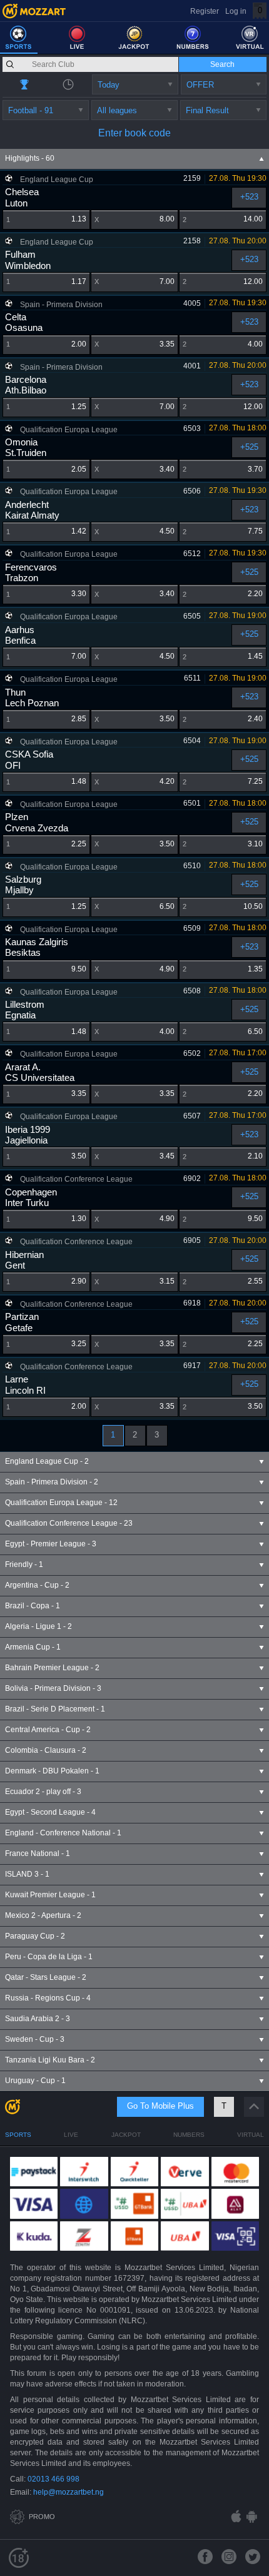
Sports (18, 2135)
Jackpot (126, 2135)
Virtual (251, 2135)
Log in (236, 11)
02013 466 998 (53, 2479)
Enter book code (134, 133)
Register (205, 11)
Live (71, 2135)
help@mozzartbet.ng (69, 2492)
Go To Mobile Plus (160, 2106)
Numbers (189, 2135)
